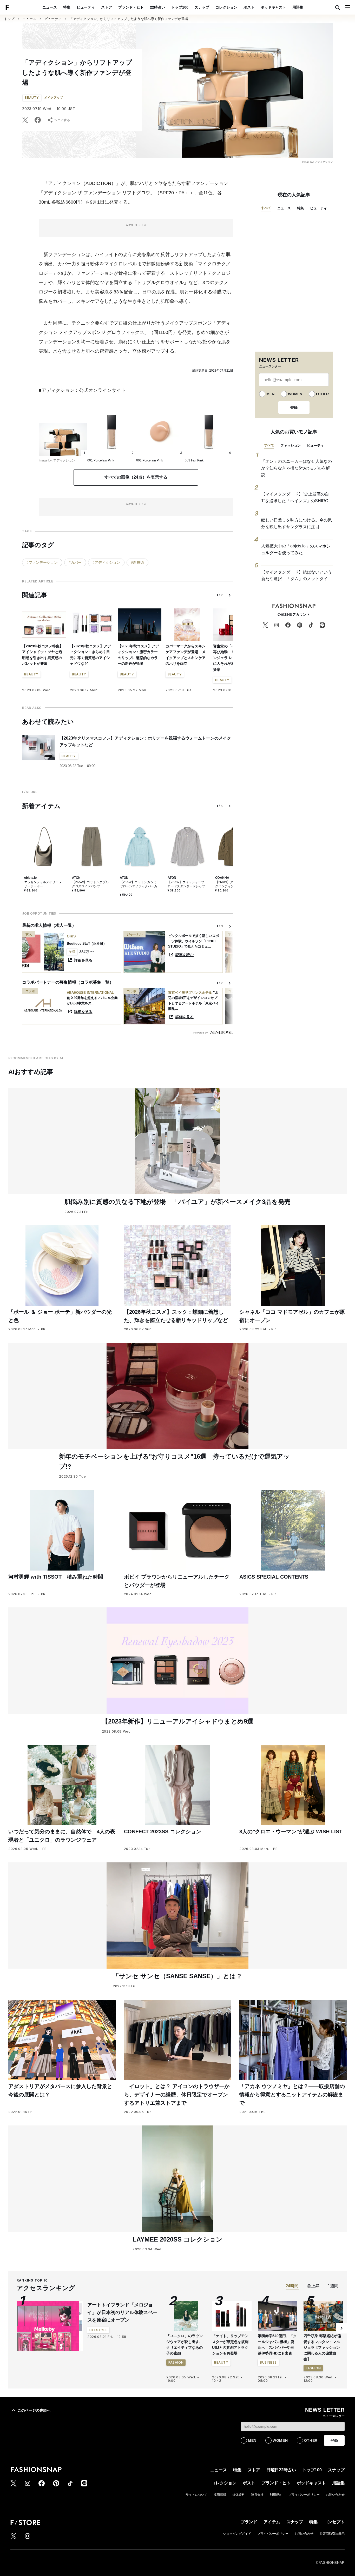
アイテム (272, 2522)
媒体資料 (239, 2495)
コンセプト (334, 2522)
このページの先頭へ (34, 2410)
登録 (294, 407)
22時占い (157, 7)
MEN (270, 394)
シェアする (62, 120)
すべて (266, 208)
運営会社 (257, 2495)
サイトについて (196, 2495)
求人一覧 (64, 925)
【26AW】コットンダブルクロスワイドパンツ (90, 884)
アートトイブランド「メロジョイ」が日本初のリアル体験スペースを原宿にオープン (122, 2312)
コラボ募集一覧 (95, 982)
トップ (9, 19)
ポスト (249, 7)
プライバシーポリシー (304, 2495)
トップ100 (180, 7)
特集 (67, 7)
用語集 (298, 7)
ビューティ (86, 7)
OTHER (322, 394)
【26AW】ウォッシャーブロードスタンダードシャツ (186, 884)
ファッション (291, 445)
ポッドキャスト (273, 7)
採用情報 (220, 2495)
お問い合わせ (335, 2495)
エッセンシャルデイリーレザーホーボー (43, 884)
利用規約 (276, 2495)
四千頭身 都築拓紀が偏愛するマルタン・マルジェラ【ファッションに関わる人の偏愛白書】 (322, 2347)
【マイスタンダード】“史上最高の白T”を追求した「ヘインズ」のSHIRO (295, 497)
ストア (107, 7)
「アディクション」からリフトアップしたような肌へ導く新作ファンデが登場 (129, 19)
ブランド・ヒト (131, 7)
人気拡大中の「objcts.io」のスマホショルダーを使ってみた (296, 549)
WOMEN (295, 394)
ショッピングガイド (237, 2534)
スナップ (202, 7)
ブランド (249, 2522)
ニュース (50, 7)
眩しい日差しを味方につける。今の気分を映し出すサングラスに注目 (297, 523)
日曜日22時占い (281, 2470)
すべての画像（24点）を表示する (136, 477)
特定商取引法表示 (332, 2534)
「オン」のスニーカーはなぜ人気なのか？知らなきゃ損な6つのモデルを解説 (297, 468)
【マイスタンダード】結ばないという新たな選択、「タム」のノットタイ (297, 576)
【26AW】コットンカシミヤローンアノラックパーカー (139, 886)
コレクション (226, 7)
